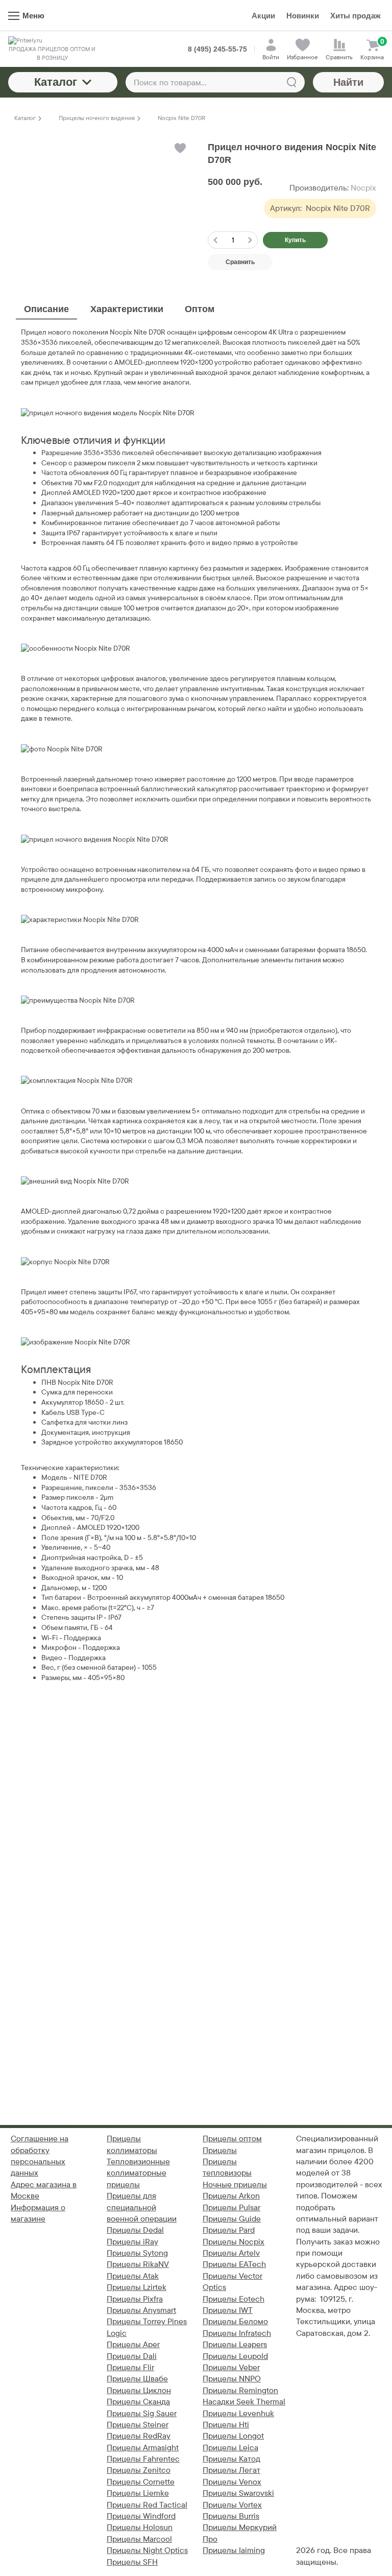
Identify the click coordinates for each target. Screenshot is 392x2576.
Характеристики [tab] (127, 309)
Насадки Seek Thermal (244, 2402)
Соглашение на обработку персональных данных (40, 2156)
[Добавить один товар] (250, 240)
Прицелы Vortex (232, 2505)
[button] (179, 148)
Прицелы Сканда (138, 2402)
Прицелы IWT (228, 2310)
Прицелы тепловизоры (227, 2167)
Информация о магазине (38, 2213)
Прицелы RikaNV (138, 2264)
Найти (348, 82)
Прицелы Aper (133, 2344)
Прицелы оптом (232, 2138)
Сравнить (240, 262)
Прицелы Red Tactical (147, 2505)
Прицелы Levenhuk (238, 2413)
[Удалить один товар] (215, 240)
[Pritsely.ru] (52, 41)
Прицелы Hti (226, 2425)
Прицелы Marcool (139, 2539)
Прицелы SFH (132, 2562)
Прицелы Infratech (237, 2333)
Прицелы (220, 2150)
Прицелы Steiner (138, 2425)
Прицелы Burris (231, 2516)
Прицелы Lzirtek (137, 2287)
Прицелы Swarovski (238, 2493)
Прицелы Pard (229, 2230)
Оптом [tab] (200, 309)
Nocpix (363, 188)
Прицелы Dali (132, 2356)
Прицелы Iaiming (234, 2550)
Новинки (303, 16)
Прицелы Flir (130, 2367)
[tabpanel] (196, 1005)
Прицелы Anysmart (141, 2310)
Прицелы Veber (231, 2367)
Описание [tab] (46, 309)
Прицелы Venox (232, 2482)
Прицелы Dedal (135, 2230)
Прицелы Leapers (235, 2344)
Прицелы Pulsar (231, 2207)
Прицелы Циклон (139, 2390)
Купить (295, 240)
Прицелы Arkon (231, 2196)
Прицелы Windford (141, 2516)
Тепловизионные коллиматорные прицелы (138, 2173)
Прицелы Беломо (235, 2321)
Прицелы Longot (233, 2436)
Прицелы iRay (132, 2242)
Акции (263, 16)
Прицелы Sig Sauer (142, 2413)
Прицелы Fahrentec (143, 2459)
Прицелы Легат (231, 2470)
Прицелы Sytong (137, 2253)
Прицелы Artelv (231, 2253)
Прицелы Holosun (140, 2527)
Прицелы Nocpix (234, 2242)
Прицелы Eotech (234, 2299)
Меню (33, 16)
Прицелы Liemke (138, 2493)
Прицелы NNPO (232, 2379)
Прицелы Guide (232, 2219)
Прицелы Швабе (137, 2379)
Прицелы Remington (240, 2390)
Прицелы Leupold (235, 2356)
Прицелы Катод (231, 2459)
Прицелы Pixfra (135, 2299)
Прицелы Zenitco (139, 2470)
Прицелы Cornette (141, 2482)
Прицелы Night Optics (147, 2550)
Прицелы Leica (230, 2448)
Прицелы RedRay (139, 2436)
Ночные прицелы (235, 2184)
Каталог (56, 82)
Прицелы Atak (133, 2276)
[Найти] (291, 82)
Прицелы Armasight (143, 2448)
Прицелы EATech (234, 2264)
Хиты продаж (356, 16)
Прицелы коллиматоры (132, 2144)
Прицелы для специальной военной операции (142, 2207)
